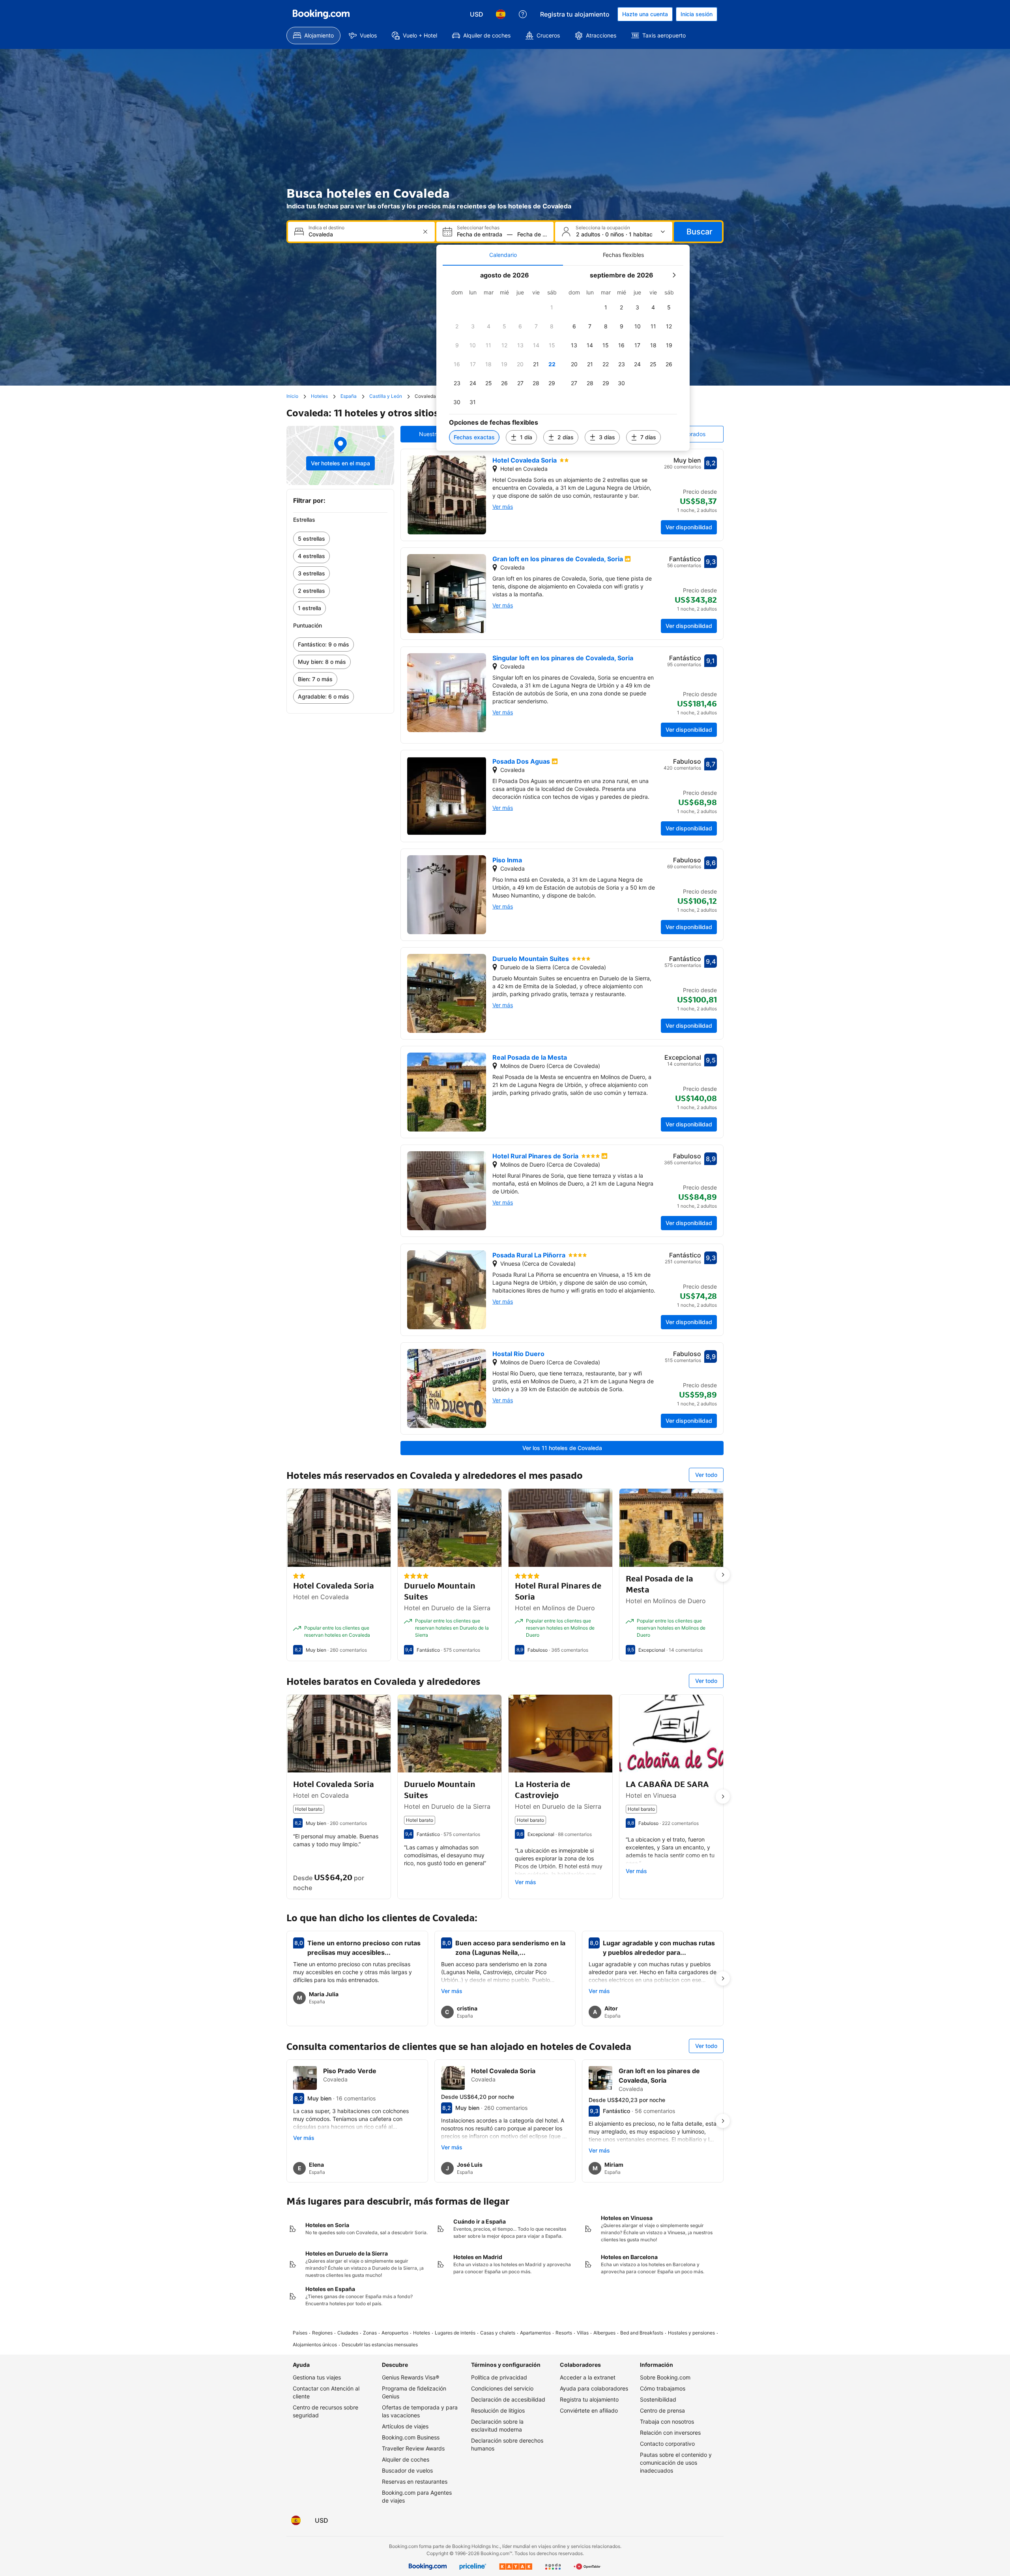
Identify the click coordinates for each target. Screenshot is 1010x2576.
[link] (340, 539)
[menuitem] (313, 36)
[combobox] (362, 234)
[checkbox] (552, 307)
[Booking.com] (321, 14)
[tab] (503, 255)
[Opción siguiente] (723, 1575)
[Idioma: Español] (501, 14)
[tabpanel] (563, 358)
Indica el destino (326, 228)
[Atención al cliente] (523, 14)
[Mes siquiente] (674, 275)
